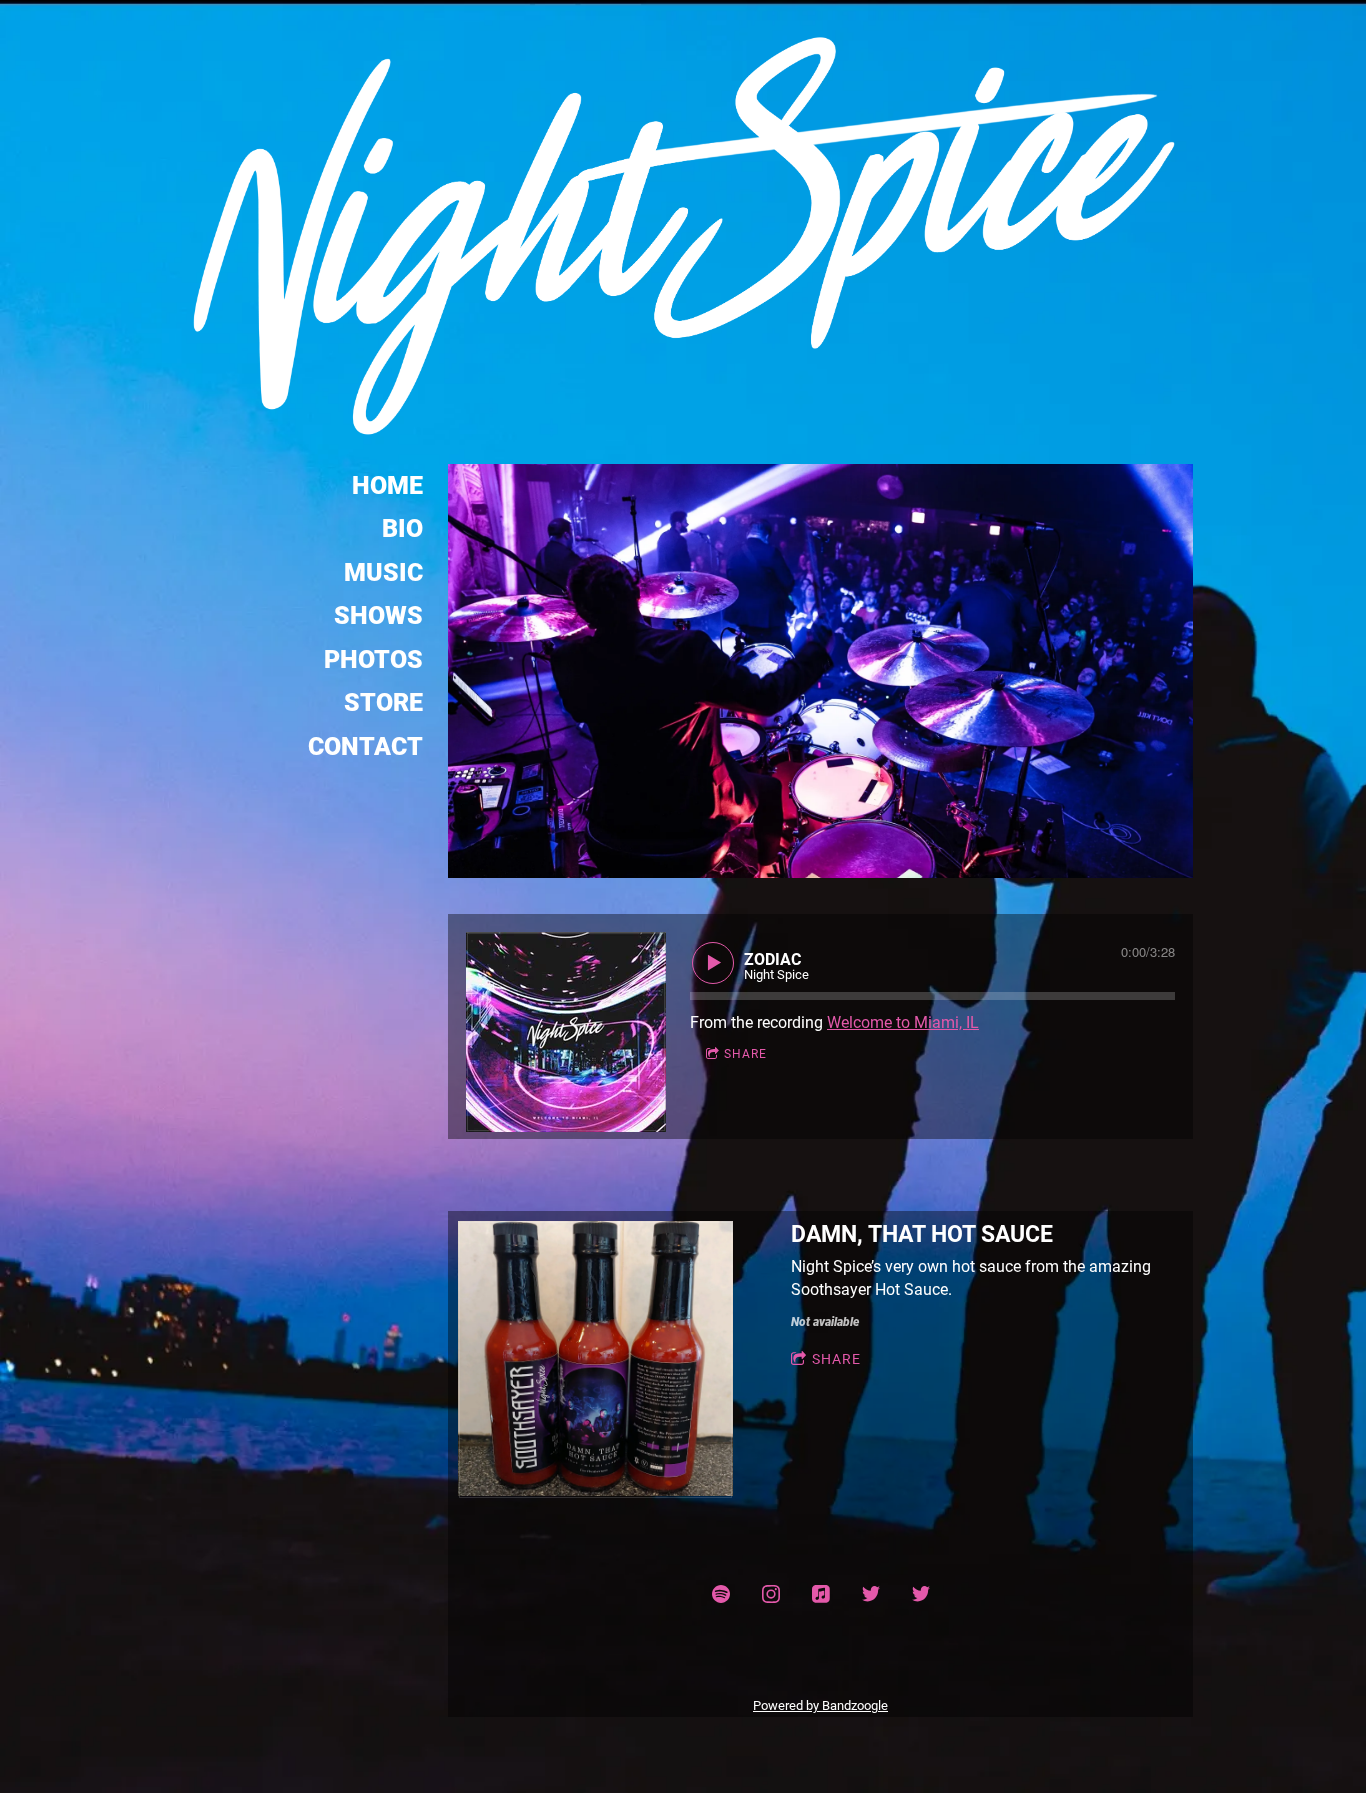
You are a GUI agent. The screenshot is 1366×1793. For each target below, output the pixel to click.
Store (383, 702)
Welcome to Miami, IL (903, 1022)
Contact (365, 746)
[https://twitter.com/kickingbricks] (871, 1594)
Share (745, 1054)
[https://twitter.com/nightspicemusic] (921, 1594)
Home (387, 485)
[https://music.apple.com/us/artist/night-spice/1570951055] (821, 1594)
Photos (373, 659)
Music (383, 572)
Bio (402, 528)
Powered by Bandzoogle (820, 1705)
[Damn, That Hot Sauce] (595, 1360)
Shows (378, 615)
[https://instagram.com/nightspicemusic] (771, 1594)
